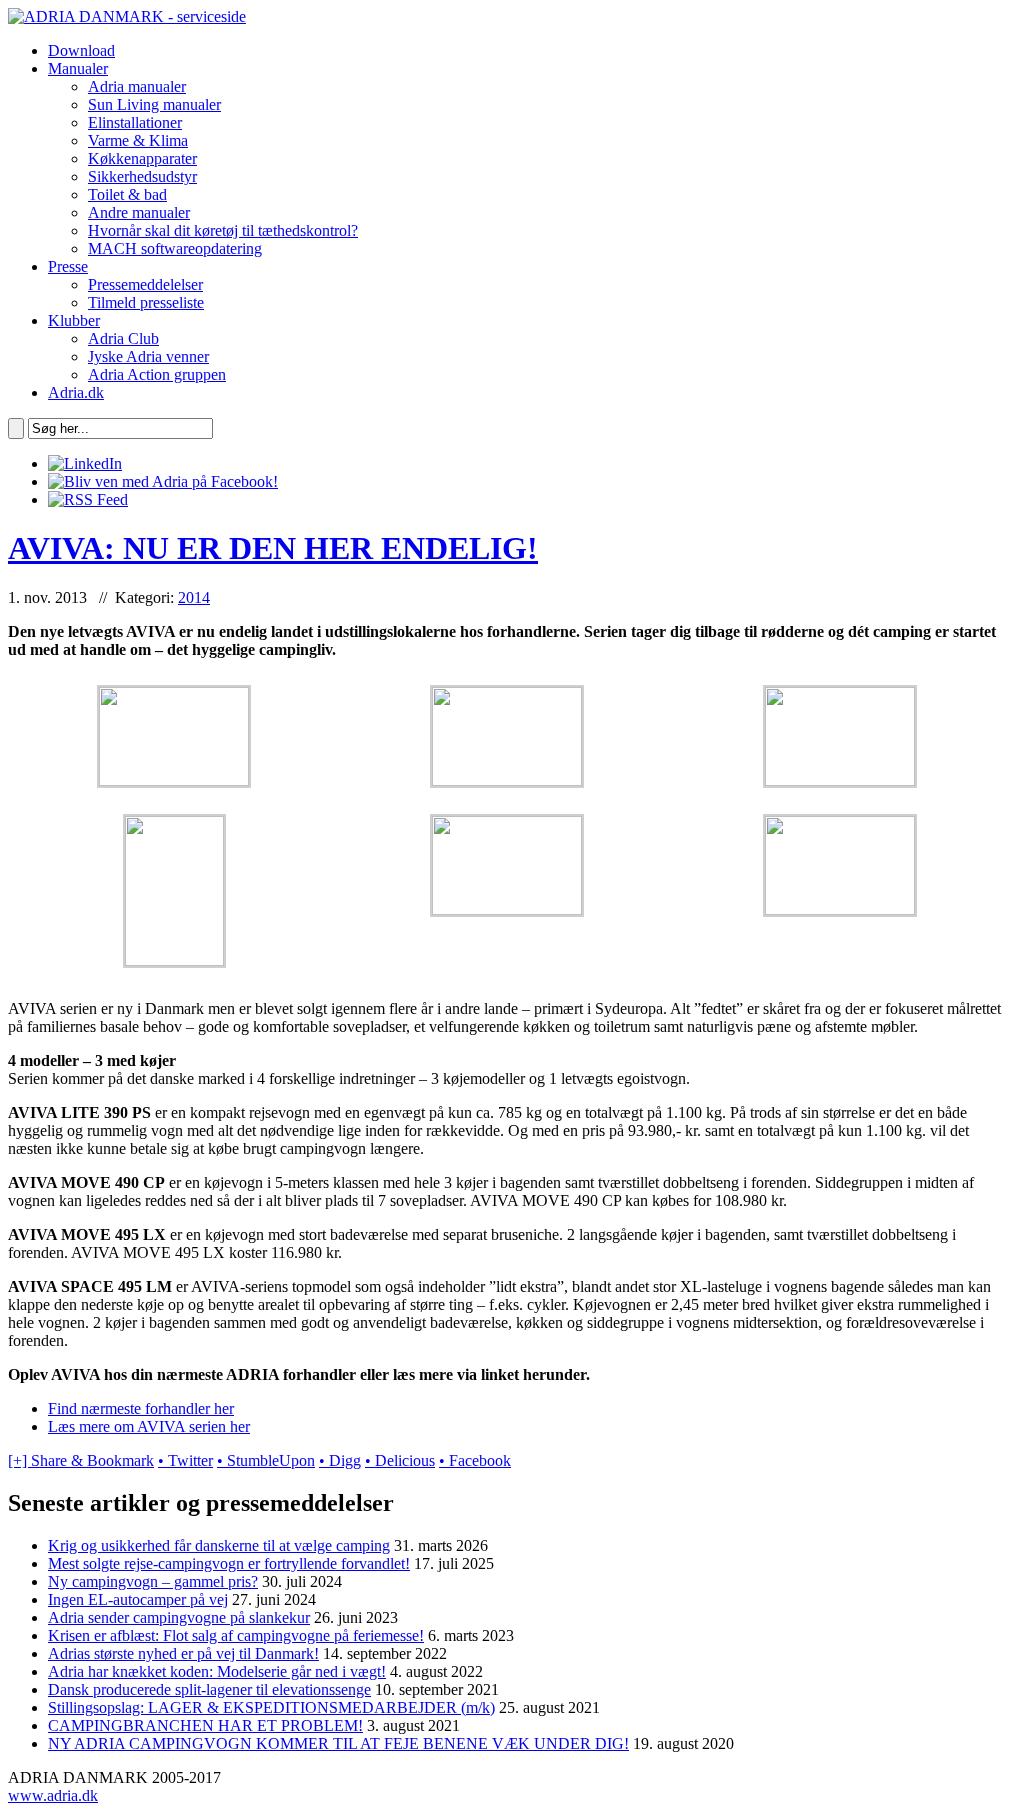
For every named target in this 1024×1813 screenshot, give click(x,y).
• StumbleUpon (266, 1460)
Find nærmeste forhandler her (141, 1408)
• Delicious (400, 1460)
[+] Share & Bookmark (81, 1460)
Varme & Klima (138, 140)
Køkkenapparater (142, 158)
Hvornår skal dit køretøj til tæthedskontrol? (223, 230)
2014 (194, 597)
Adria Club (123, 338)
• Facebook (475, 1460)
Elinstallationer (135, 122)
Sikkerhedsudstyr (142, 176)
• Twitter (185, 1460)
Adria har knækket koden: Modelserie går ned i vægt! (217, 1671)
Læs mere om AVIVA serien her (149, 1426)
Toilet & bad (127, 194)
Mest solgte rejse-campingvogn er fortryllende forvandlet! (229, 1563)
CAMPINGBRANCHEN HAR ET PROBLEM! (205, 1725)
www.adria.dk (53, 1795)
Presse (68, 266)
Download (81, 50)
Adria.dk (76, 392)
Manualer (78, 68)
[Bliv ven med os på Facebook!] (163, 481)
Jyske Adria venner (148, 356)
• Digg (340, 1460)
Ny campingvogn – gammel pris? (153, 1581)
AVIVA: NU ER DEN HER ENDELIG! (273, 548)
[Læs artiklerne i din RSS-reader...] (88, 499)
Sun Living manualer (154, 104)
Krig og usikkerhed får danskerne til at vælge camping (219, 1545)
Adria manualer (137, 86)
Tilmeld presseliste (146, 302)
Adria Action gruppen (157, 374)
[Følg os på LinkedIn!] (85, 463)
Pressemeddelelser (145, 284)
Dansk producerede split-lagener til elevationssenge (209, 1689)
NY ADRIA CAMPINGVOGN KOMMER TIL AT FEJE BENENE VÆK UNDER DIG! (338, 1743)
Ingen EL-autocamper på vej (138, 1599)
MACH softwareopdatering (175, 248)
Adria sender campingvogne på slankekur (179, 1617)
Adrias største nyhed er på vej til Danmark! (183, 1653)
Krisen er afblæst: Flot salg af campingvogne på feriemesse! (236, 1635)
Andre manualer (139, 212)
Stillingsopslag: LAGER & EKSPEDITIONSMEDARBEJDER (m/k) (271, 1707)
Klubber (74, 320)
